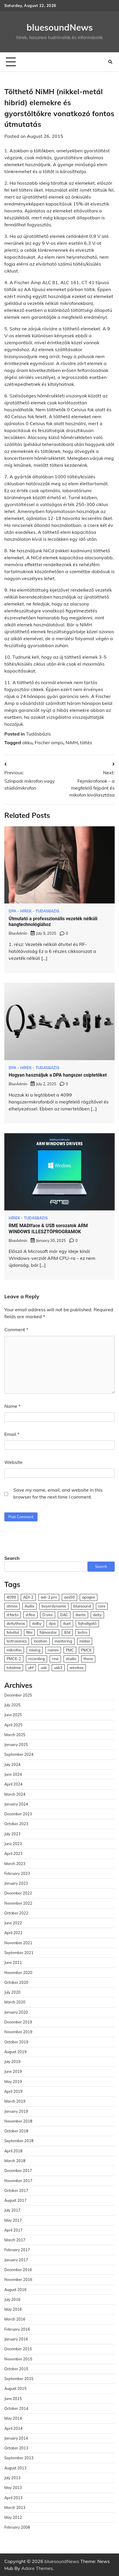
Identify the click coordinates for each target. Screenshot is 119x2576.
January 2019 (16, 2111)
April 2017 (13, 2230)
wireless (77, 1668)
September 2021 (19, 1953)
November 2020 (18, 1973)
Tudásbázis (38, 734)
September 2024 (19, 1754)
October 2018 (16, 2131)
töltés (86, 742)
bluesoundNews (60, 27)
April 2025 (13, 1725)
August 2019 (15, 2052)
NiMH (72, 742)
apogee (89, 1597)
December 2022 (18, 1893)
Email (12, 1434)
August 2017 (15, 2200)
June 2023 (13, 1844)
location (41, 1641)
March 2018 (15, 2161)
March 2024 (15, 1794)
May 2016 (13, 2309)
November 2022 (18, 1903)
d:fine (30, 1615)
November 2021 (18, 1943)
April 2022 (13, 1933)
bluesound (82, 1606)
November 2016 (18, 2279)
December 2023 (18, 1814)
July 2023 (12, 1834)
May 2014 (13, 2418)
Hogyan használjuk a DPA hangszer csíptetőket (58, 1075)
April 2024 (13, 1784)
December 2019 (18, 2022)
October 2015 (16, 2369)
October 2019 (16, 2042)
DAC (64, 1615)
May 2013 (13, 2488)
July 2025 (12, 1705)
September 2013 (19, 2458)
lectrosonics (17, 1641)
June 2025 (13, 1715)
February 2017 (17, 2250)
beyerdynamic (54, 1606)
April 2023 (13, 1853)
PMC (70, 1650)
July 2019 (12, 2062)
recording (37, 1659)
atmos (12, 1606)
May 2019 (13, 2081)
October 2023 (16, 1824)
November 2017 (18, 2181)
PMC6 (86, 1650)
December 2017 (18, 2171)
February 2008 (17, 2527)
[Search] (110, 62)
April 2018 (13, 2151)
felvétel (13, 1632)
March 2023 (15, 1864)
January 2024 (16, 1804)
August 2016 (15, 2290)
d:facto (13, 1615)
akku (27, 742)
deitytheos (16, 1623)
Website (13, 1462)
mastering (63, 1641)
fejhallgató (87, 1623)
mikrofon (14, 1650)
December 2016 (18, 2270)
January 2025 (16, 1745)
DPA (12, 911)
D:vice (48, 1615)
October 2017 (16, 2190)
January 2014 (16, 2438)
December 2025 (18, 1695)
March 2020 (15, 2002)
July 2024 (12, 1764)
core (102, 1606)
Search (12, 1558)
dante (81, 1615)
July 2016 (12, 2299)
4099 (11, 1597)
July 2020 (12, 1992)
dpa (52, 1623)
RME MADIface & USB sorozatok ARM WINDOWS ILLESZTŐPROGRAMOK (48, 1229)
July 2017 (12, 2210)
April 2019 (13, 2091)
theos (88, 1659)
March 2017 (15, 2240)
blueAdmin (18, 933)
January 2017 (16, 2260)
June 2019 (13, 2071)
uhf (31, 1668)
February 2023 (17, 1873)
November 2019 (18, 2032)
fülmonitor (48, 1632)
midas (85, 1641)
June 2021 (13, 1962)
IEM (67, 1632)
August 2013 (15, 2468)
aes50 (69, 1597)
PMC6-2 (14, 1659)
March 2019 (15, 2101)
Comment (16, 1329)
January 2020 (16, 2012)
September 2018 (19, 2141)
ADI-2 (28, 1597)
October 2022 (16, 1913)
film (29, 1632)
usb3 (58, 1668)
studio (71, 1659)
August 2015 (15, 2388)
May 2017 (13, 2220)
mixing (35, 1650)
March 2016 (15, 2319)
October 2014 (16, 2408)
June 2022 (13, 1923)
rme (55, 1659)
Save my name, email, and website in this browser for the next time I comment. (58, 1493)
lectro (82, 1632)
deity (97, 1615)
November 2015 (18, 2359)
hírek (26, 911)
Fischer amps (49, 742)
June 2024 (13, 1774)
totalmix (14, 1668)
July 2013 (12, 2478)
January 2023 (16, 1883)
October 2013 (16, 2448)
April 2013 (13, 2498)
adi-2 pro (49, 1597)
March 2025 (15, 1735)
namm (53, 1650)
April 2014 (13, 2428)
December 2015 (18, 2349)
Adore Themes (37, 2568)
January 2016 (16, 2339)
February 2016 (17, 2329)
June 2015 (13, 2399)
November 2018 (18, 2121)
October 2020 (16, 1982)
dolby (37, 1623)
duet (67, 1623)
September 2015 (19, 2379)
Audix (29, 1606)
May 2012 (13, 2517)
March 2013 (15, 2508)
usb (44, 1668)
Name (12, 1406)
